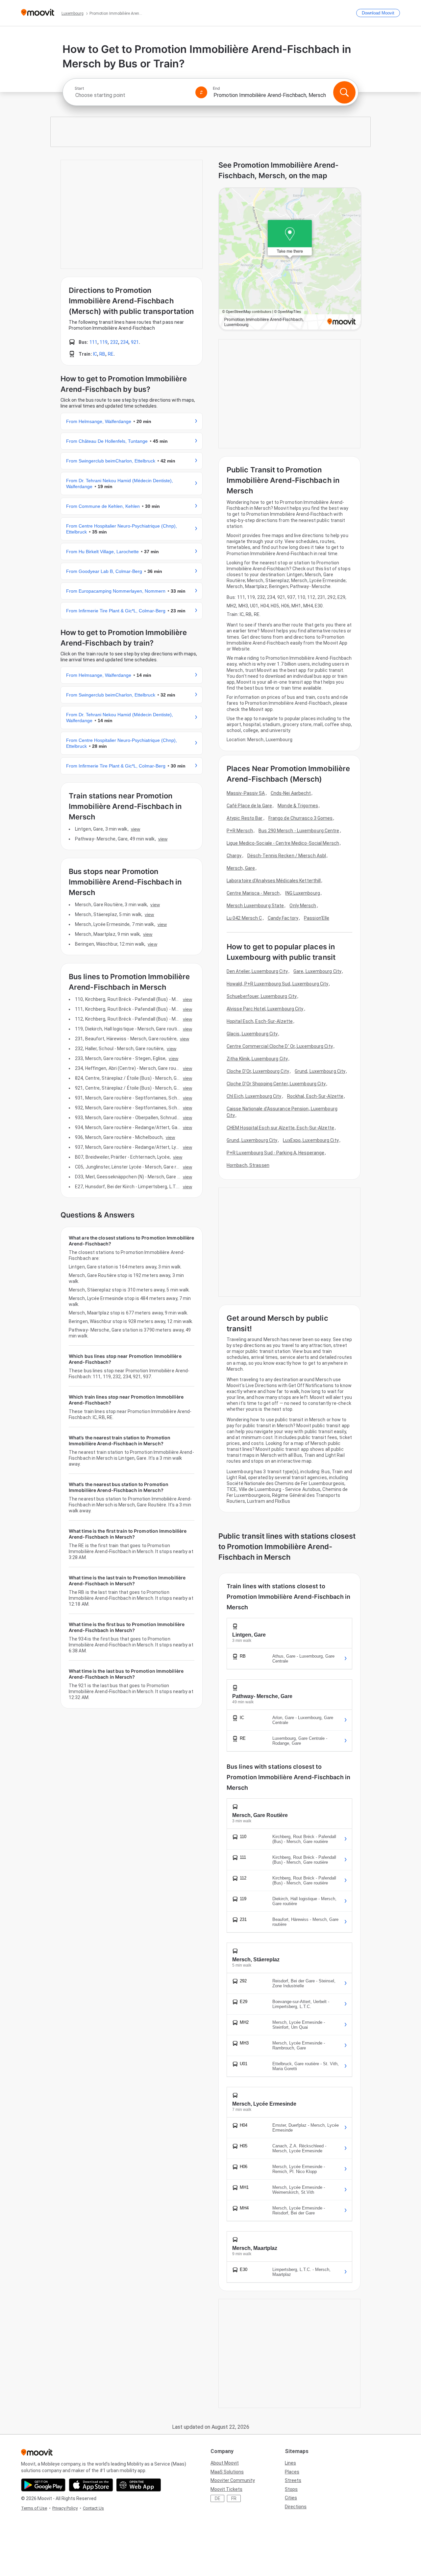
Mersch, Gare (241, 868)
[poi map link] (290, 259)
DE (218, 2498)
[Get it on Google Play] (43, 2485)
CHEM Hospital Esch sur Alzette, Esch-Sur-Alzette (280, 1128)
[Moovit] (38, 13)
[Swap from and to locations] (201, 92)
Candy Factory (283, 918)
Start (79, 88)
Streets (293, 2480)
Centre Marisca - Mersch (253, 893)
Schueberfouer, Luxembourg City (262, 996)
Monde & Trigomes (298, 806)
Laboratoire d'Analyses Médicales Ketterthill (274, 881)
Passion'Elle (317, 918)
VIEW (136, 829)
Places (292, 2472)
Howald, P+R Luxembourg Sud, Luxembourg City (277, 984)
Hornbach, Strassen (248, 1165)
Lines (290, 2463)
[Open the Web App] (139, 2485)
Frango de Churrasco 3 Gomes (301, 818)
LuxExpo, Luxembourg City (311, 1140)
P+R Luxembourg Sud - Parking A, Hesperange (275, 1153)
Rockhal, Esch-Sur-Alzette (315, 1096)
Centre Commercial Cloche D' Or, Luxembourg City (280, 1046)
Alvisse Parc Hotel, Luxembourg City (265, 1009)
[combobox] (132, 95)
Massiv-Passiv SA (246, 793)
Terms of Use (34, 2508)
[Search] (344, 92)
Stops (291, 2489)
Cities (291, 2498)
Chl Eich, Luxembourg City (254, 1096)
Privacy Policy (65, 2508)
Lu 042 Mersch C (244, 918)
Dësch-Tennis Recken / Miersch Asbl (287, 856)
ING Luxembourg (302, 893)
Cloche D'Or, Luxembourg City (258, 1071)
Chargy (234, 856)
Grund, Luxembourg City (320, 1071)
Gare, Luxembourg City (317, 971)
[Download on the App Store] (91, 2485)
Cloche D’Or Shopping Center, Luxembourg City (276, 1084)
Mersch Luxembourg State (255, 906)
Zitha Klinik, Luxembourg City (257, 1059)
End (216, 88)
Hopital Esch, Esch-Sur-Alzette (260, 1021)
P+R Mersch (240, 831)
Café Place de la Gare (249, 806)
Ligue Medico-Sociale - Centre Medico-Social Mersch (283, 843)
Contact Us (93, 2508)
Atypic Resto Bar (245, 818)
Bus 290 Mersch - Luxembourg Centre (299, 831)
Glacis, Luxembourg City (252, 1034)
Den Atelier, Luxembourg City (257, 971)
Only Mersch (303, 906)
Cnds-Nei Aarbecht (291, 793)
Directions (296, 2507)
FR (234, 2498)
